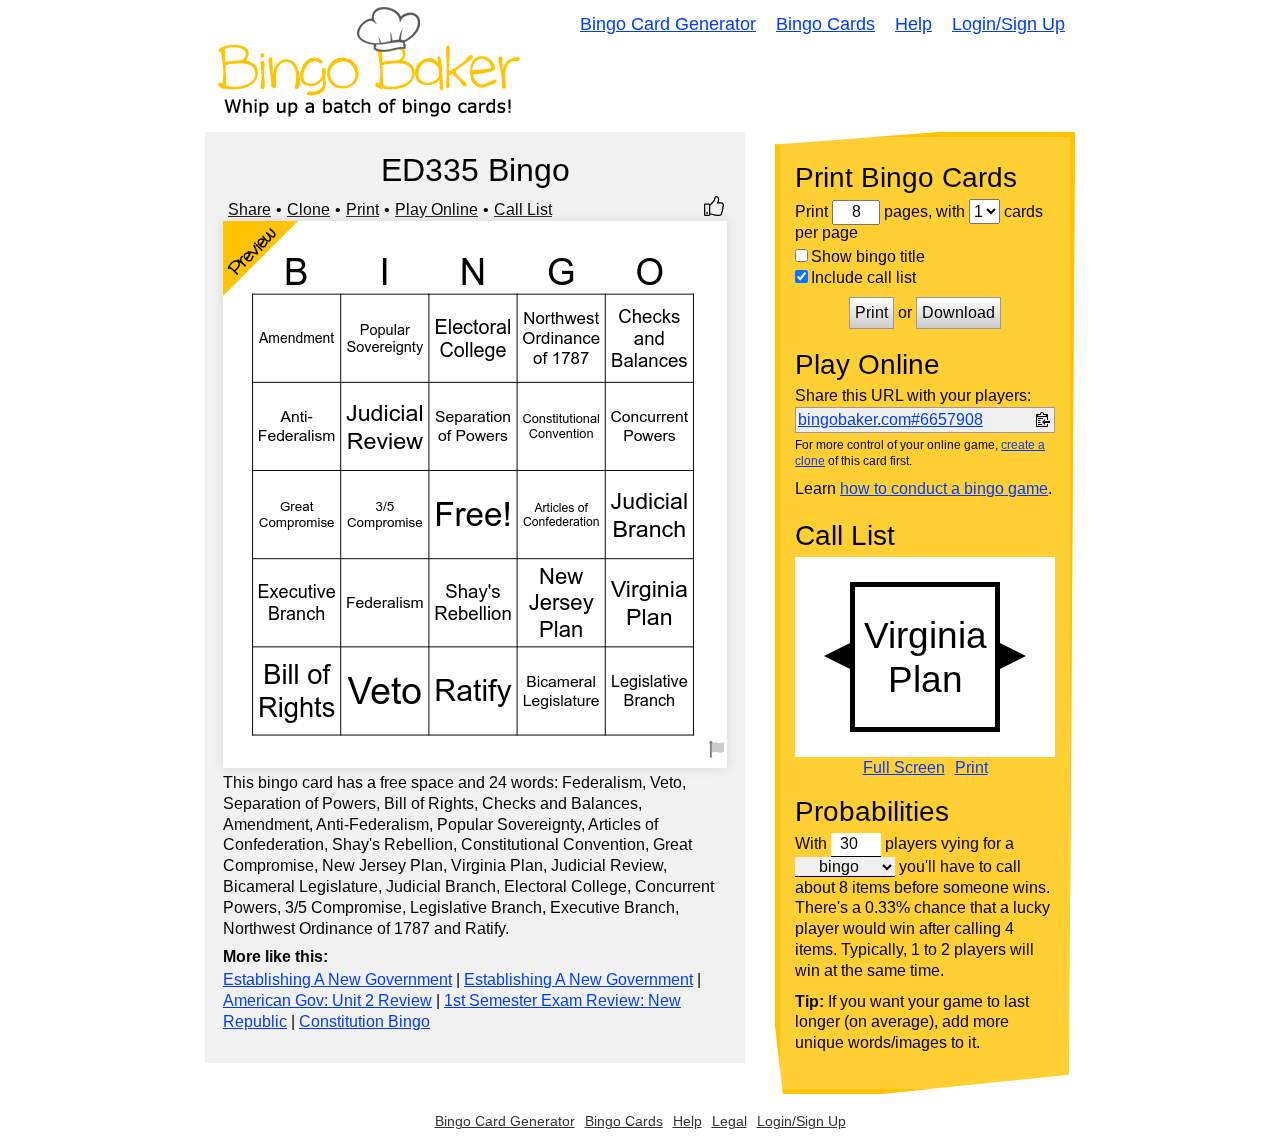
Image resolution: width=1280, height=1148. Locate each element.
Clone (308, 209)
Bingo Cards (825, 24)
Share (249, 209)
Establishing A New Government (337, 979)
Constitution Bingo (364, 1021)
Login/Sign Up (1008, 24)
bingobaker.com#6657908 (890, 419)
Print (362, 209)
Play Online (436, 209)
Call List (523, 209)
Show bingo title (868, 256)
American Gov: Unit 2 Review (327, 1000)
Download (958, 312)
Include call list (863, 277)
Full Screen (904, 768)
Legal (729, 1121)
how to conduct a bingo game (944, 488)
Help (913, 24)
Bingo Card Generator (668, 24)
